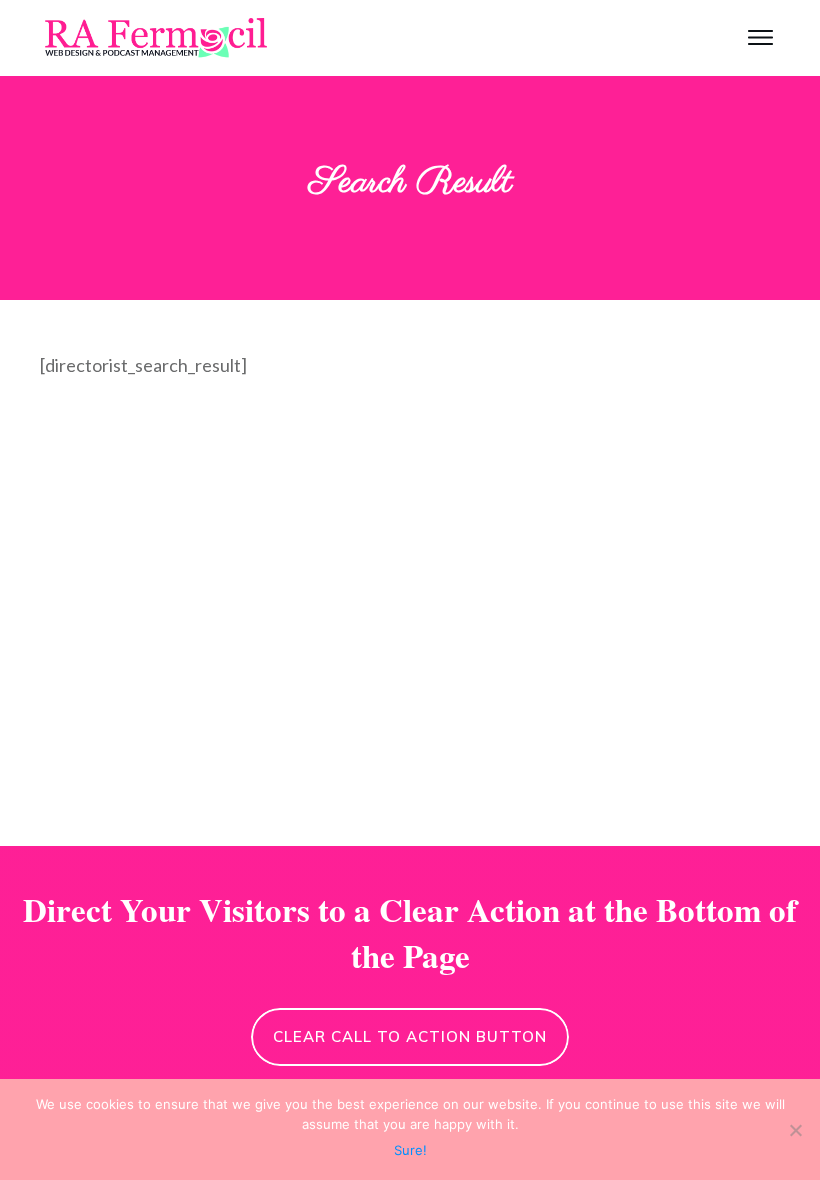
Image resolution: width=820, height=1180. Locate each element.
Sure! (410, 1150)
